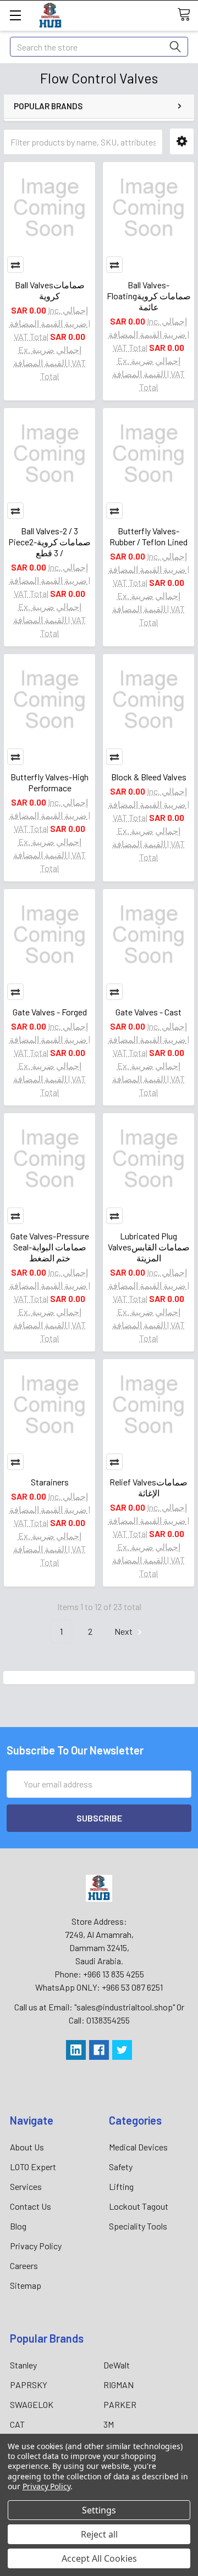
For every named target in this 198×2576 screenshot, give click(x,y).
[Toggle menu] (15, 15)
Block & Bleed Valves (149, 777)
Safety (121, 2167)
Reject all (99, 2534)
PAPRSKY (29, 2385)
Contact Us (31, 2206)
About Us (27, 2147)
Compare (15, 265)
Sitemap (26, 2285)
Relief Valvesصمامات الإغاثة (148, 1487)
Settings (99, 2510)
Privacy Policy (36, 2246)
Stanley (23, 2365)
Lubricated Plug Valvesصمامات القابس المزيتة (149, 1247)
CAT (17, 2424)
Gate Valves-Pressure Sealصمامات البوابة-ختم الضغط (50, 1247)
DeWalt (117, 2365)
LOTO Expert (33, 2167)
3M (109, 2424)
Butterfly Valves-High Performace (50, 782)
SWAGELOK (32, 2404)
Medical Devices (138, 2147)
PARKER (120, 2404)
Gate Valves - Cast (148, 1012)
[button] (182, 141)
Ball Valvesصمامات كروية (50, 290)
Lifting (121, 2186)
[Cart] (188, 15)
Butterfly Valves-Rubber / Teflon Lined (148, 536)
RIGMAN (119, 2385)
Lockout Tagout (139, 2206)
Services (26, 2186)
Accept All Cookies (99, 2558)
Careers (24, 2265)
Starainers (50, 1482)
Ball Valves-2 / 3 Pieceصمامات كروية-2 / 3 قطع (50, 542)
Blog (18, 2226)
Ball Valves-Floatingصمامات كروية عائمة (149, 296)
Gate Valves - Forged (50, 1012)
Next (124, 1631)
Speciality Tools (138, 2226)
